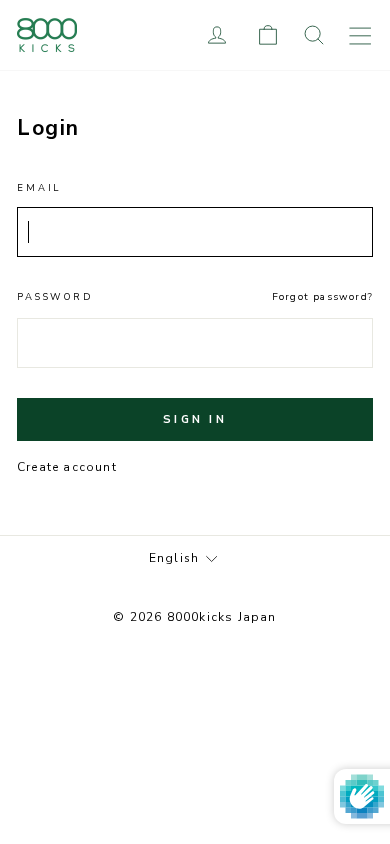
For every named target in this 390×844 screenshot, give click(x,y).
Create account (67, 467)
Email (39, 187)
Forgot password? (322, 297)
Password (55, 296)
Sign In (195, 419)
